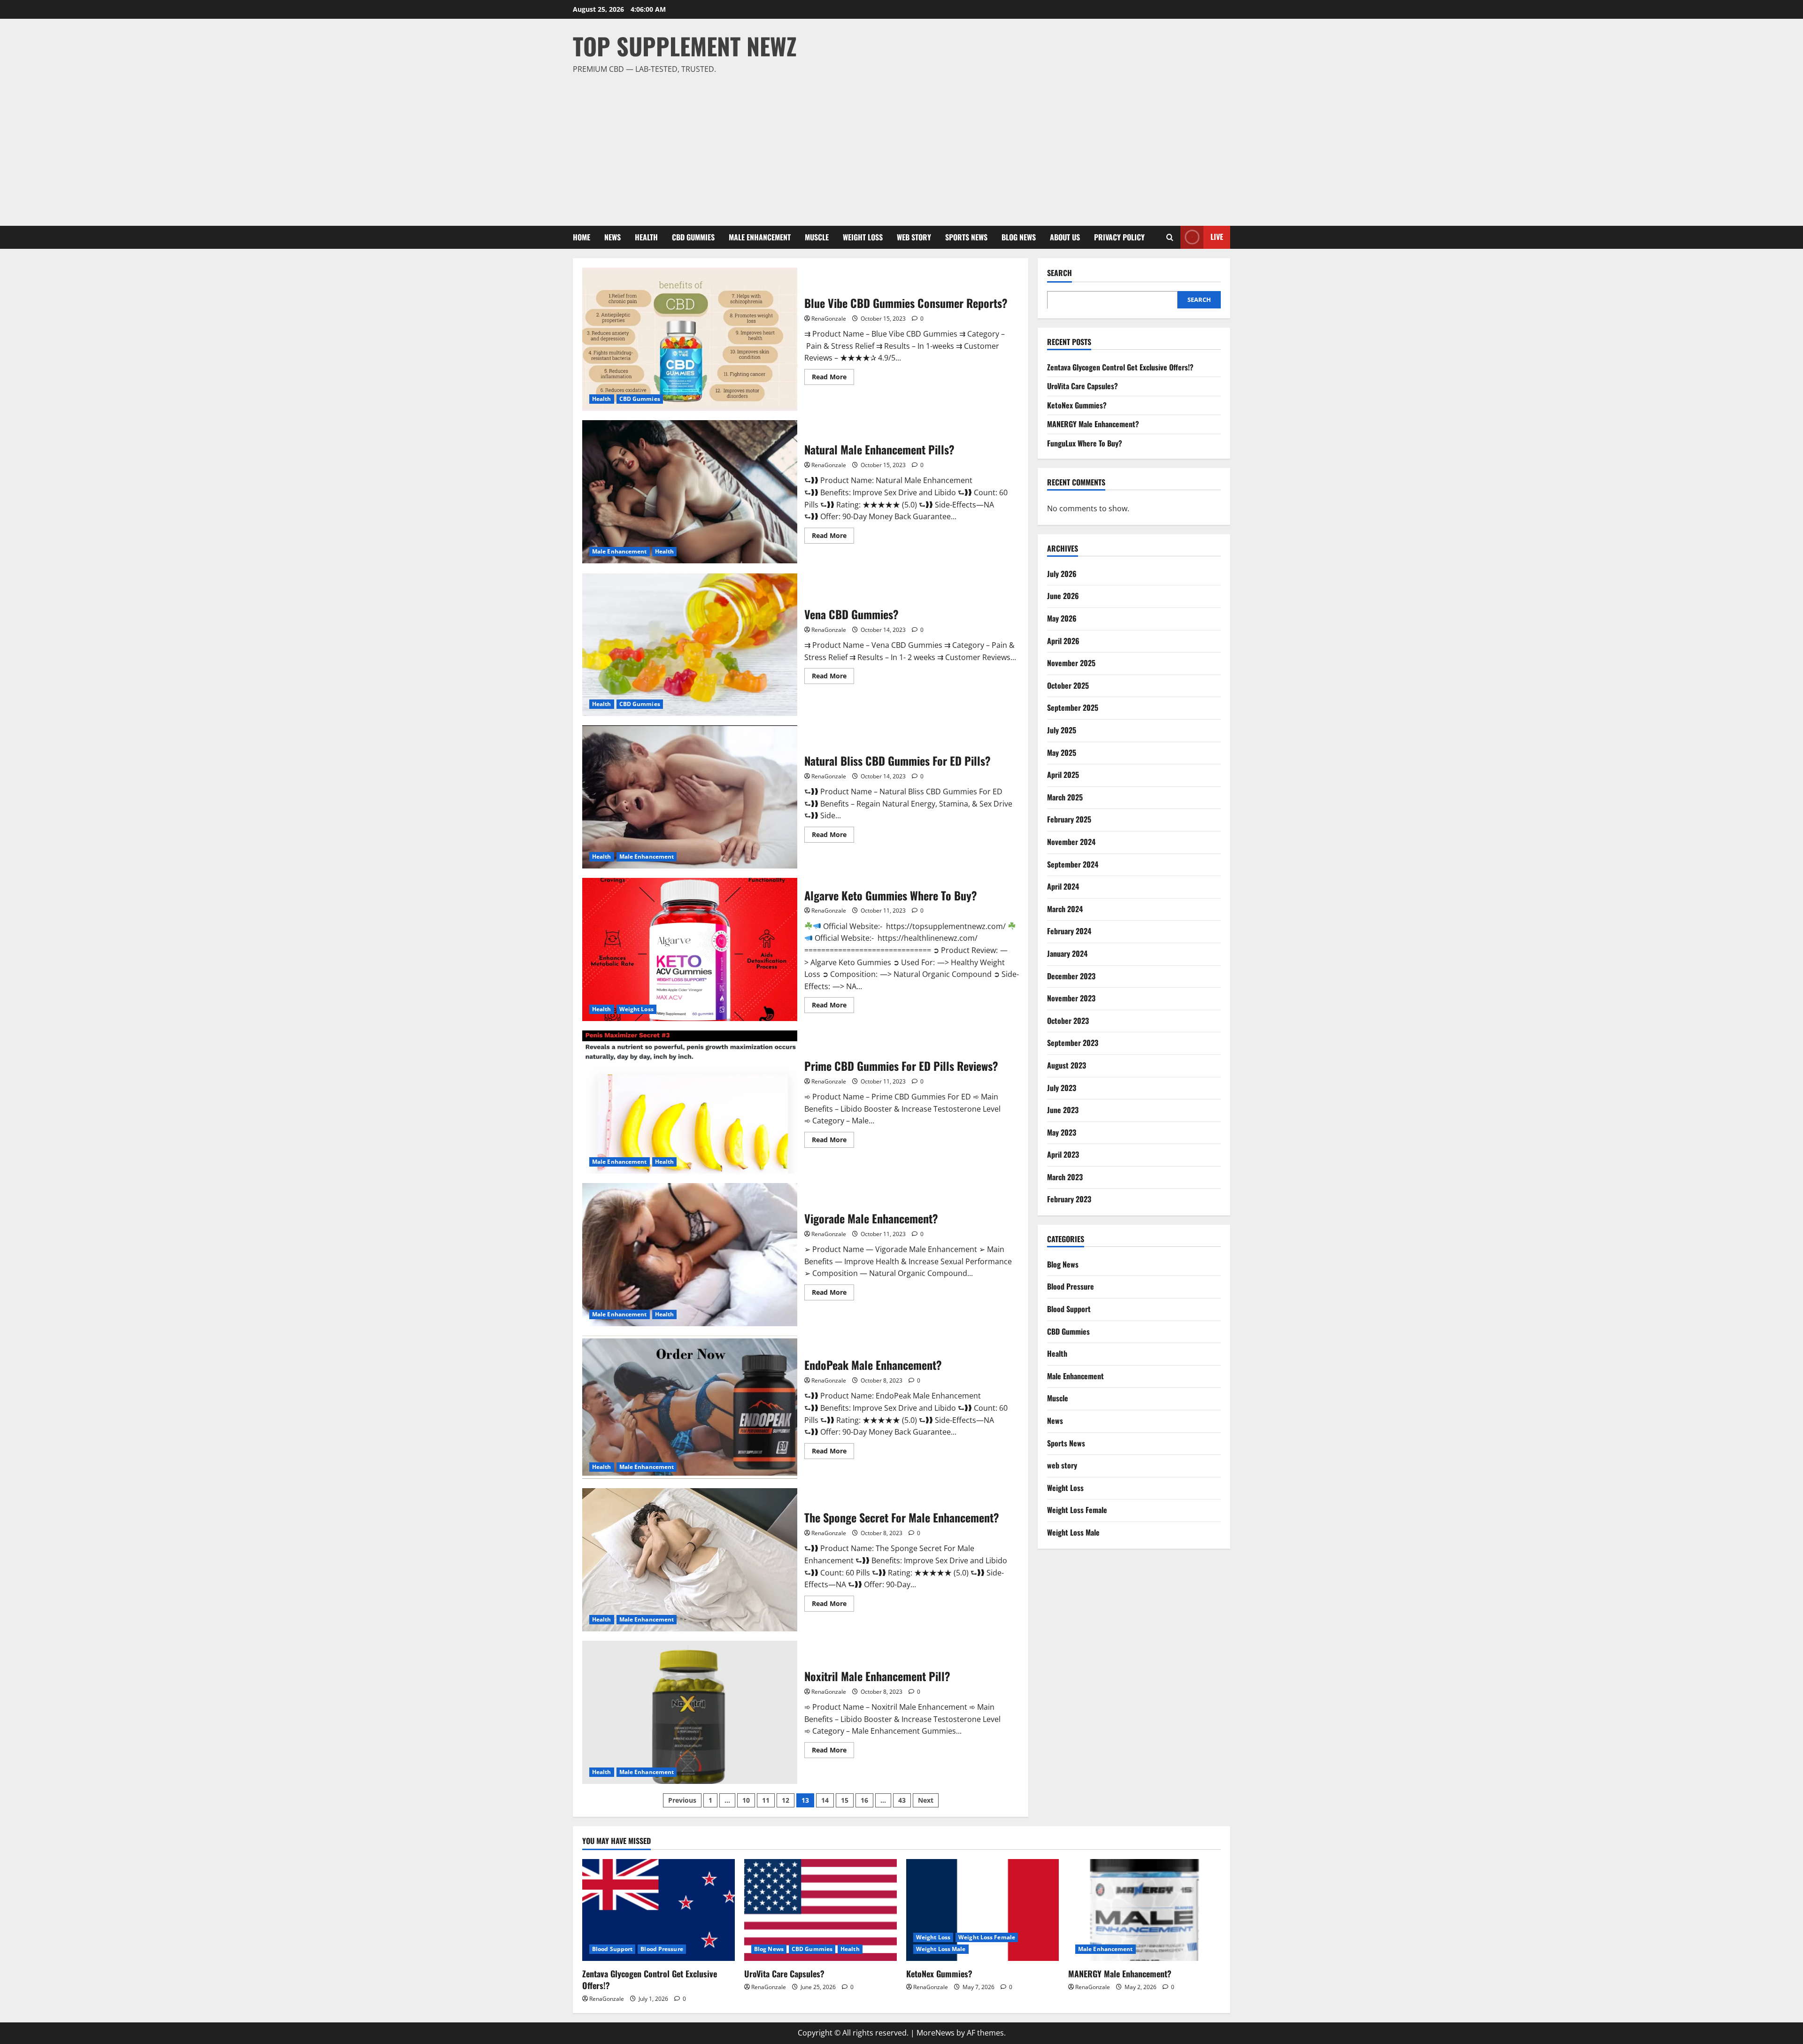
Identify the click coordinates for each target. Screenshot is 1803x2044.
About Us (1065, 237)
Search (1059, 273)
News (613, 237)
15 (845, 1800)
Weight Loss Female (1077, 1510)
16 (864, 1800)
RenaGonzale (829, 319)
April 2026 (1063, 640)
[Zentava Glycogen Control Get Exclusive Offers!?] (659, 1910)
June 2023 (1063, 1109)
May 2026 (1062, 618)
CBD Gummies (693, 237)
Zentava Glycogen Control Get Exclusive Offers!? (1120, 367)
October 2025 (1068, 685)
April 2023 (1063, 1154)
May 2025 (1062, 752)
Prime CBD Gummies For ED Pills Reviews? (690, 1102)
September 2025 (1073, 707)
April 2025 (1063, 774)
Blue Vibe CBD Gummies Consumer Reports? (690, 339)
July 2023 (1062, 1087)
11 (766, 1800)
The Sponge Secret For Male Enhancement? (690, 1560)
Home (582, 237)
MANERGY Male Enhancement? (1093, 424)
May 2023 (1062, 1132)
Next (926, 1800)
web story (914, 237)
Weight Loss (863, 237)
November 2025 (1071, 663)
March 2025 (1065, 797)
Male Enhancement (760, 237)
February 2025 (1069, 819)
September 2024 (1073, 864)
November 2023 (1071, 998)
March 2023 (1065, 1176)
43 (902, 1800)
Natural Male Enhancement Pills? (690, 492)
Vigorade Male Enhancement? (690, 1255)
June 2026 (1063, 596)
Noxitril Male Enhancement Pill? (690, 1712)
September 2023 (1073, 1043)
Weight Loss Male (1073, 1532)
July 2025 (1062, 730)
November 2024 (1071, 841)
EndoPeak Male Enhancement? (690, 1407)
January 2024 (1067, 953)
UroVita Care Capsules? (1083, 385)
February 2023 (1069, 1199)
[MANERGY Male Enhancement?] (1144, 1910)
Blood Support (1069, 1308)
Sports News (966, 237)
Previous (682, 1800)
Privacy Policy (1119, 237)
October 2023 (1068, 1020)
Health (646, 237)
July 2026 (1062, 573)
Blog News (1019, 237)
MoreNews (936, 2033)
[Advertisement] (899, 146)
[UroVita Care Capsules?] (821, 1910)
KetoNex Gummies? (1077, 405)
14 (825, 1800)
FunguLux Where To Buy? (1085, 443)
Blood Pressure (1071, 1286)
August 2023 (1067, 1065)
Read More (833, 378)
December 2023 (1071, 976)
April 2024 (1063, 886)
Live (1217, 237)
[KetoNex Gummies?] (982, 1910)
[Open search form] (1170, 237)
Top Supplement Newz (685, 46)
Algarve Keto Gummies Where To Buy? (690, 949)
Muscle (817, 237)
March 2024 (1065, 908)
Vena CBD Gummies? (690, 644)
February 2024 (1069, 931)
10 (746, 1800)
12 (786, 1800)
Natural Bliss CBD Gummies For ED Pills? (690, 797)
